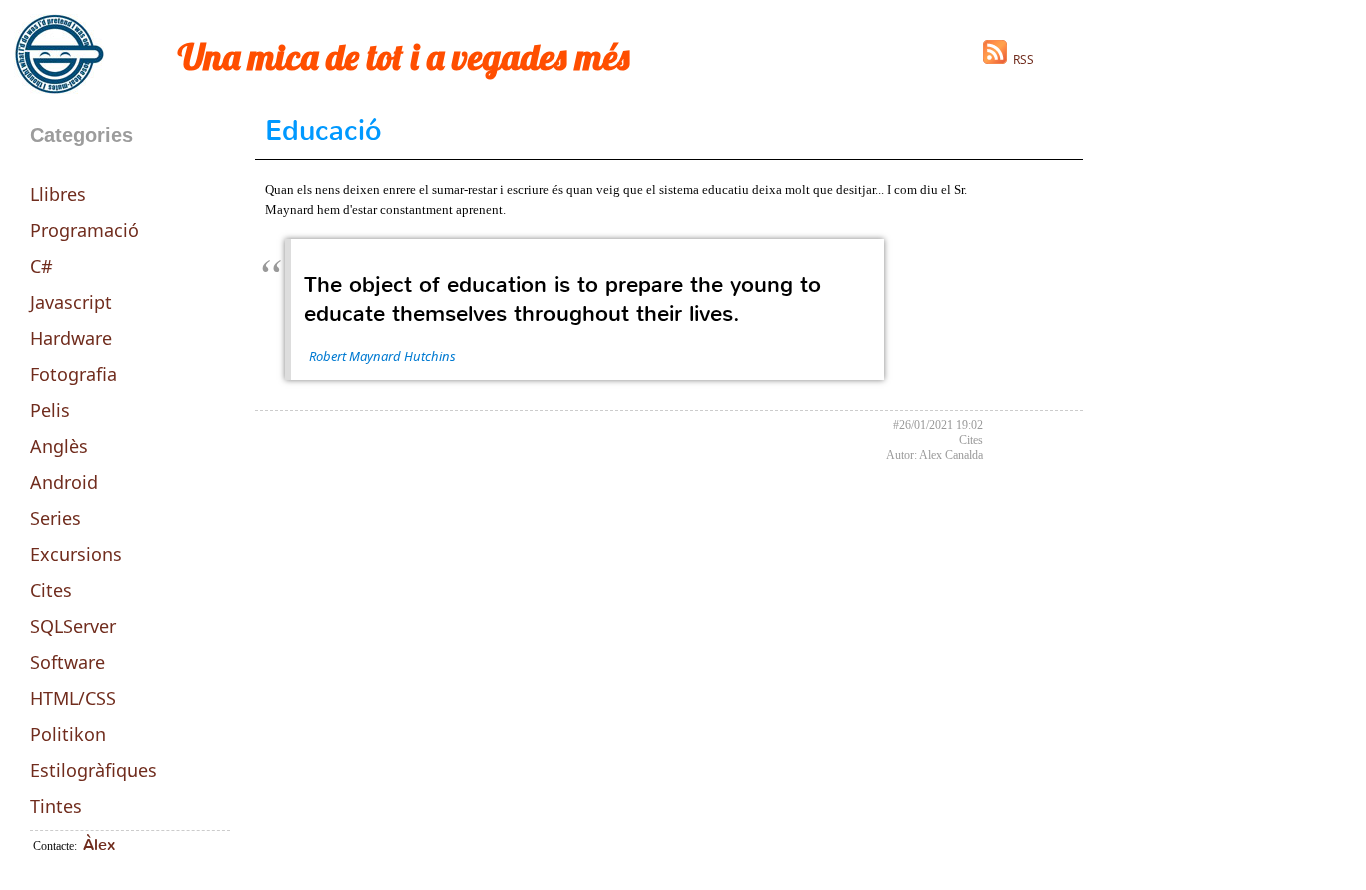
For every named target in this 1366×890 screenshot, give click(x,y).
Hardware (71, 338)
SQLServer (73, 626)
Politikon (68, 734)
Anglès (59, 446)
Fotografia (73, 374)
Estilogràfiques (93, 770)
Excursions (76, 554)
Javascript (71, 302)
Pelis (50, 410)
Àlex (99, 844)
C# (41, 266)
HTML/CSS (73, 698)
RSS (1020, 59)
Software (67, 662)
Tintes (56, 806)
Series (55, 518)
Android (64, 482)
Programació (84, 230)
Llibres (58, 194)
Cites (51, 590)
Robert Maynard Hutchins (382, 356)
